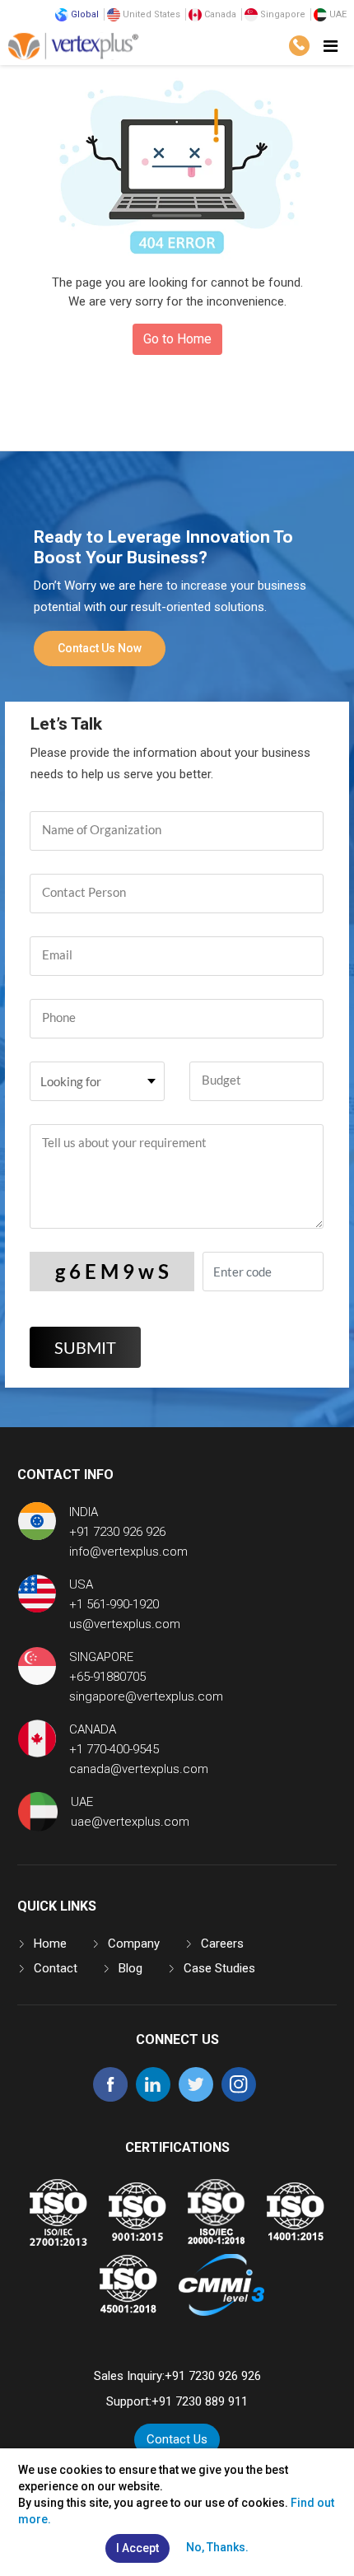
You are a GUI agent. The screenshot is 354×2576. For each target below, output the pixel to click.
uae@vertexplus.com (130, 1822)
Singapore (282, 14)
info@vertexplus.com (128, 1552)
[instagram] (239, 2098)
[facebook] (110, 2098)
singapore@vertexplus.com (146, 1696)
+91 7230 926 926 (117, 1532)
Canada (219, 14)
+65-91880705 (107, 1677)
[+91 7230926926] (299, 46)
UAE (337, 14)
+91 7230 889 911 (200, 2401)
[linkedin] (153, 2098)
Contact (56, 1968)
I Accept (137, 2548)
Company (134, 1944)
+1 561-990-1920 (114, 1604)
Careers (222, 1944)
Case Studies (219, 1968)
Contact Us (177, 2439)
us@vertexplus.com (125, 1624)
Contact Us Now (100, 648)
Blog (130, 1968)
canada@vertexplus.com (139, 1769)
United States (150, 14)
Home (50, 1944)
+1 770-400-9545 (114, 1749)
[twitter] (196, 2098)
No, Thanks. (217, 2547)
